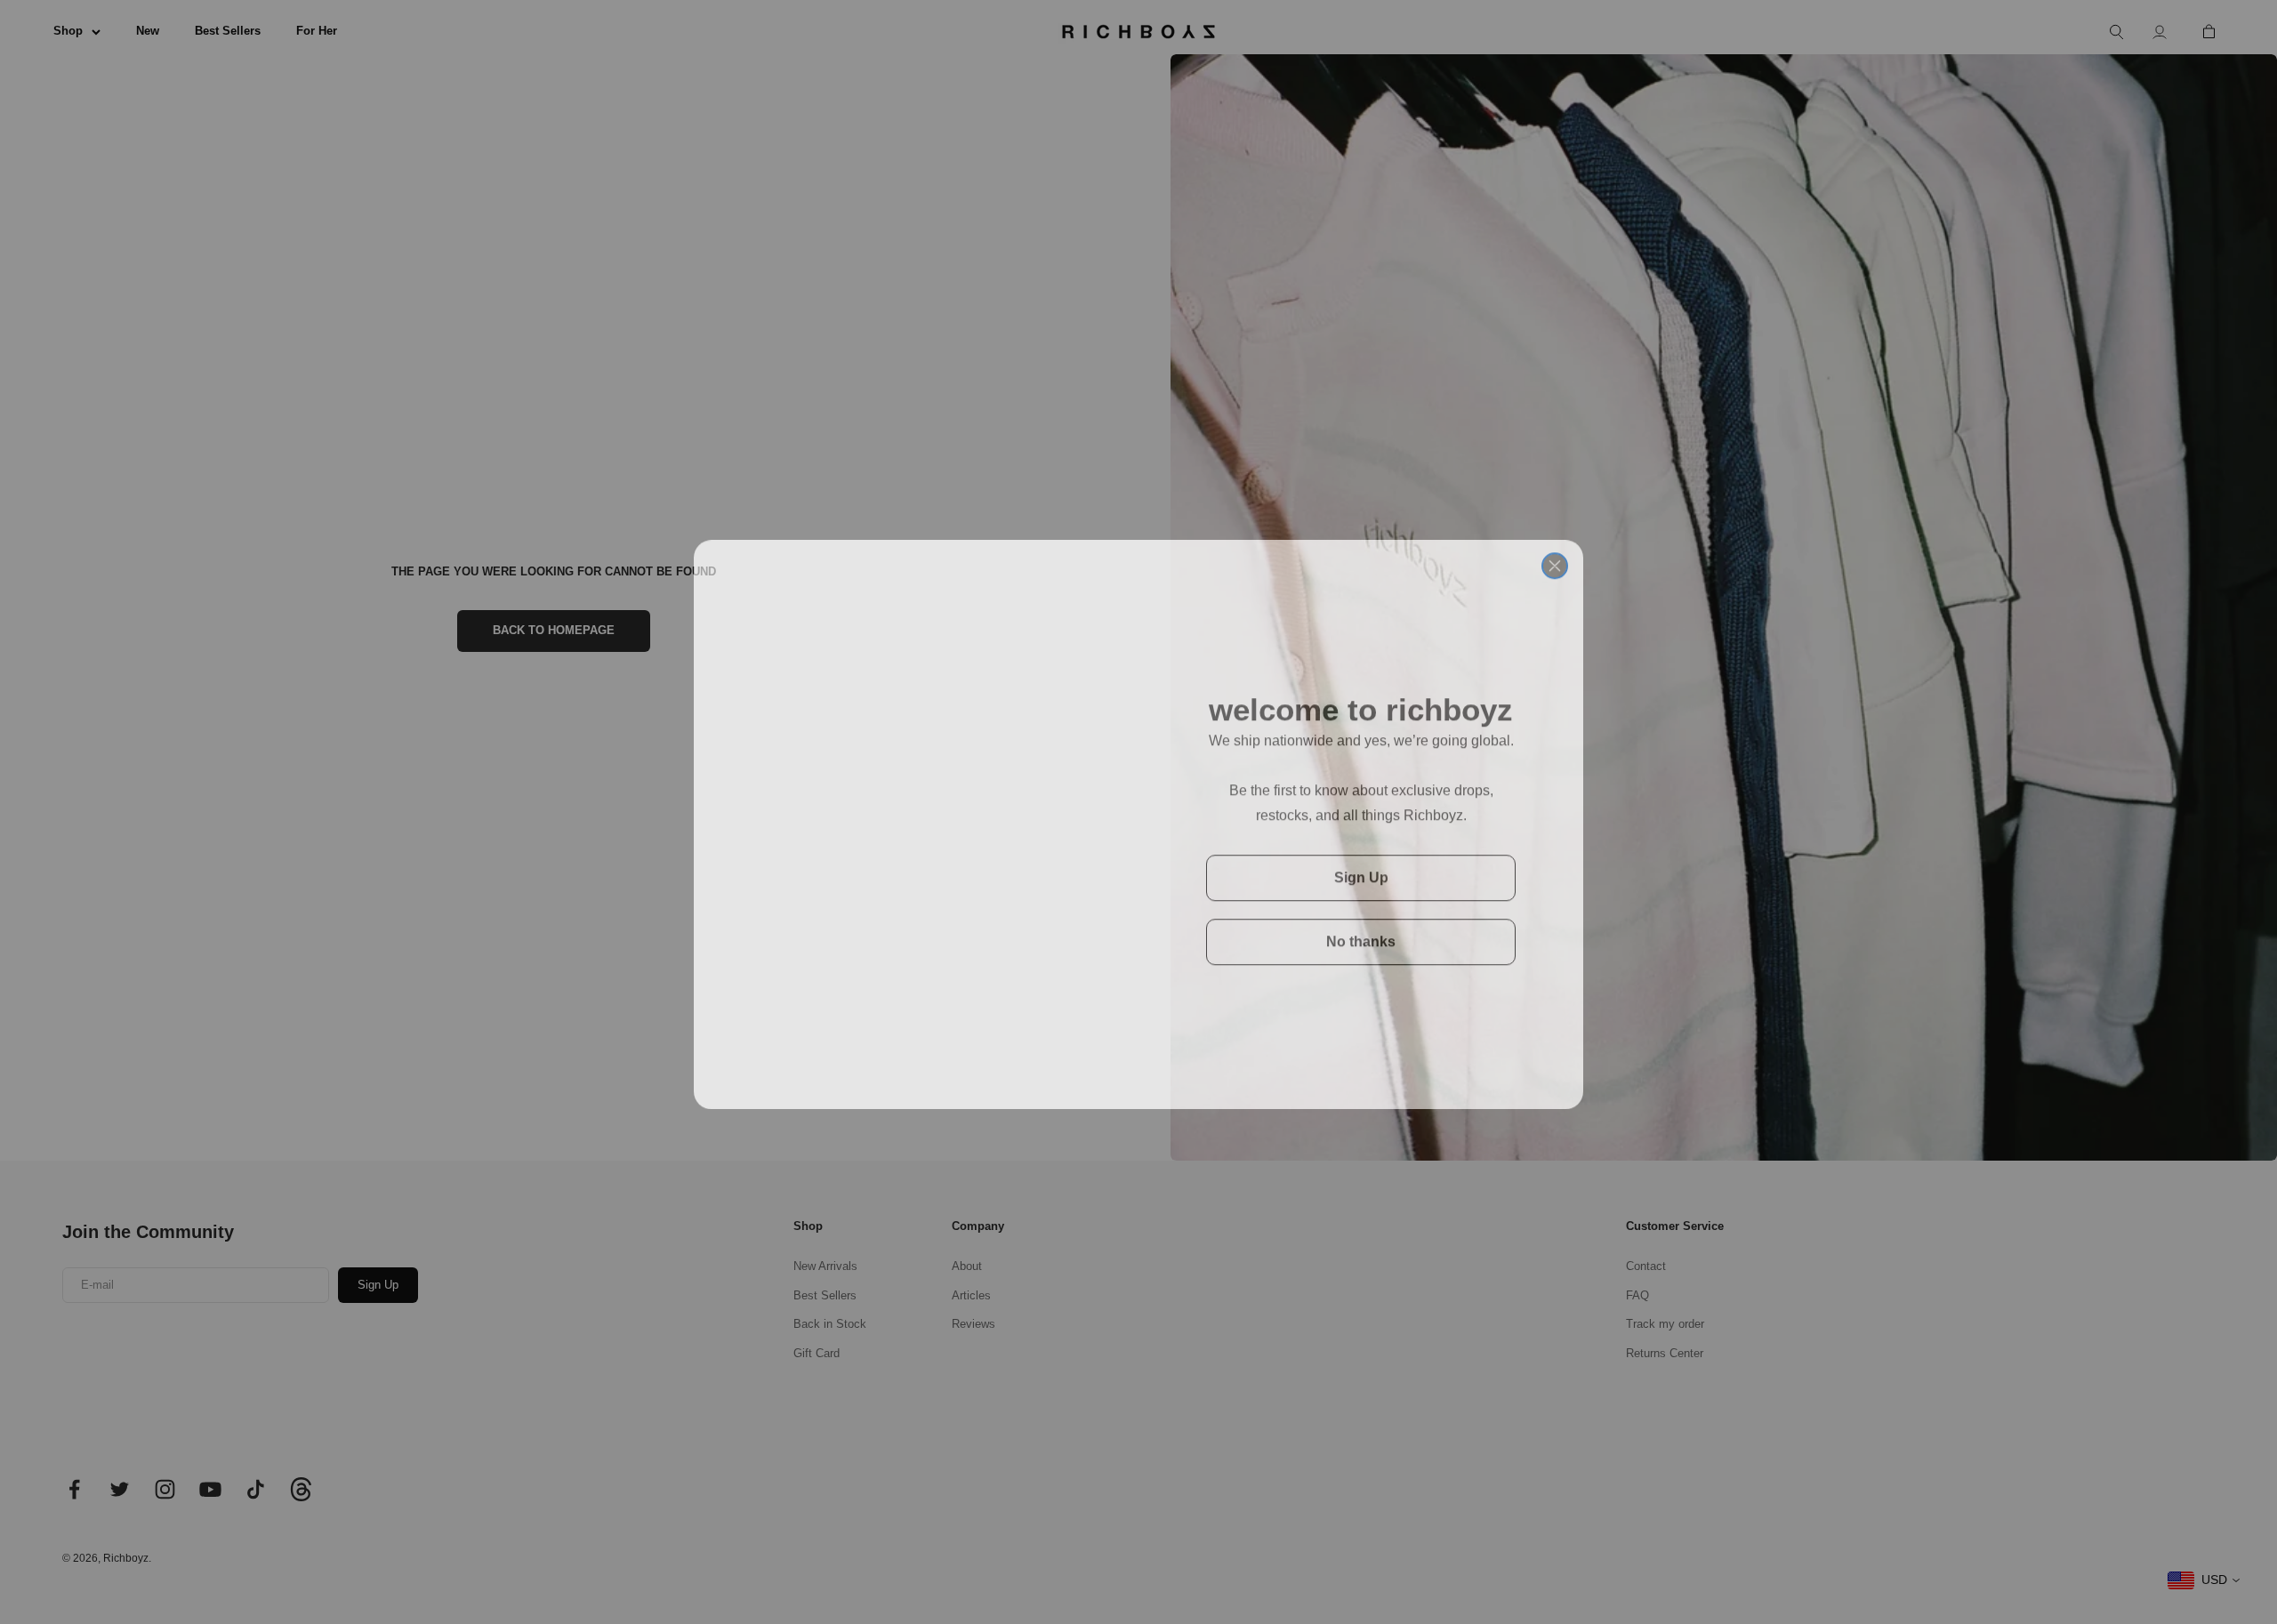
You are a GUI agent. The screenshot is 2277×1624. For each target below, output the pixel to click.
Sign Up (1361, 865)
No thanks (1361, 929)
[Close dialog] (1555, 543)
